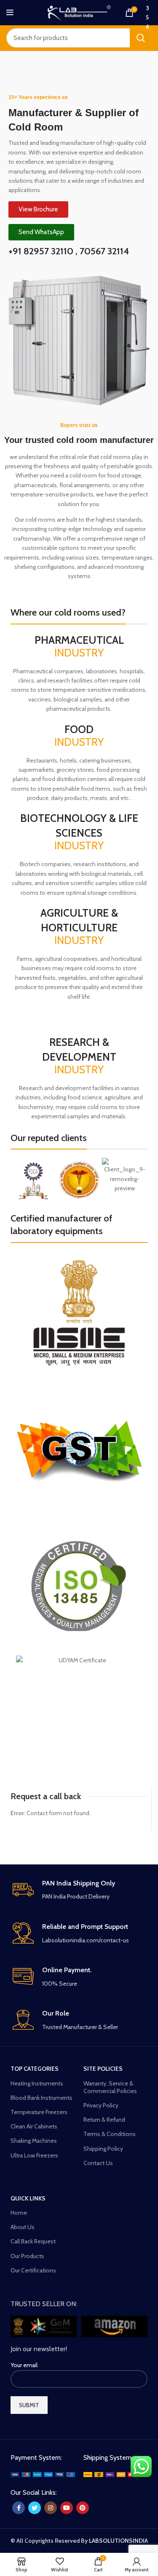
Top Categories (35, 2069)
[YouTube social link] (67, 2508)
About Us (23, 2227)
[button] (19, 1181)
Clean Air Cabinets (34, 2126)
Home (19, 2213)
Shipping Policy (103, 2149)
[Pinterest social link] (83, 2508)
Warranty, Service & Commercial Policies (110, 2087)
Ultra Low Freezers (34, 2155)
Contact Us (98, 2163)
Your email (24, 2365)
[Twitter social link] (35, 2508)
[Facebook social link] (19, 2508)
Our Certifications (33, 2270)
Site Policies (103, 2069)
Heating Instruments (37, 2083)
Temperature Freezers (39, 2112)
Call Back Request (33, 2241)
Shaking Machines (34, 2141)
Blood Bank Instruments (42, 2098)
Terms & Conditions (110, 2134)
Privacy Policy (101, 2105)
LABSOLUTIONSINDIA (118, 2541)
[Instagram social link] (51, 2508)
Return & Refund (104, 2120)
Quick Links (28, 2198)
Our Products (27, 2256)
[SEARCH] (141, 38)
